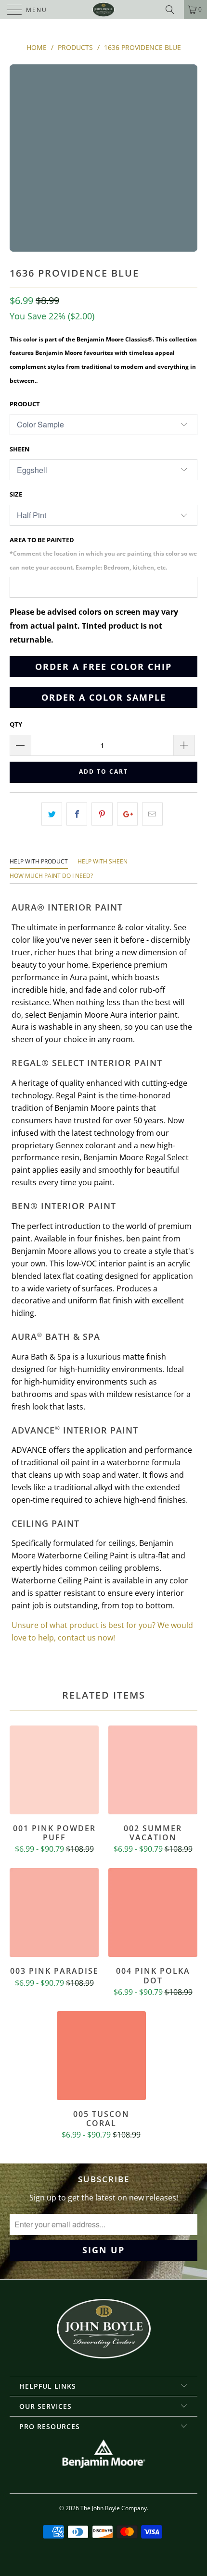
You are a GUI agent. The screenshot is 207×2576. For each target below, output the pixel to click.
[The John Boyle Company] (104, 10)
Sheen (20, 449)
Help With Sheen (103, 861)
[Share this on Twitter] (52, 814)
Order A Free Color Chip (103, 667)
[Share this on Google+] (127, 814)
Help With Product (39, 861)
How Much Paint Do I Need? (51, 876)
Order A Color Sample (104, 697)
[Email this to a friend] (152, 814)
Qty (16, 724)
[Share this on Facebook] (77, 814)
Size (16, 494)
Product (25, 404)
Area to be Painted (103, 553)
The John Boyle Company (114, 2508)
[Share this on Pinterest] (102, 814)
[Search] (173, 10)
